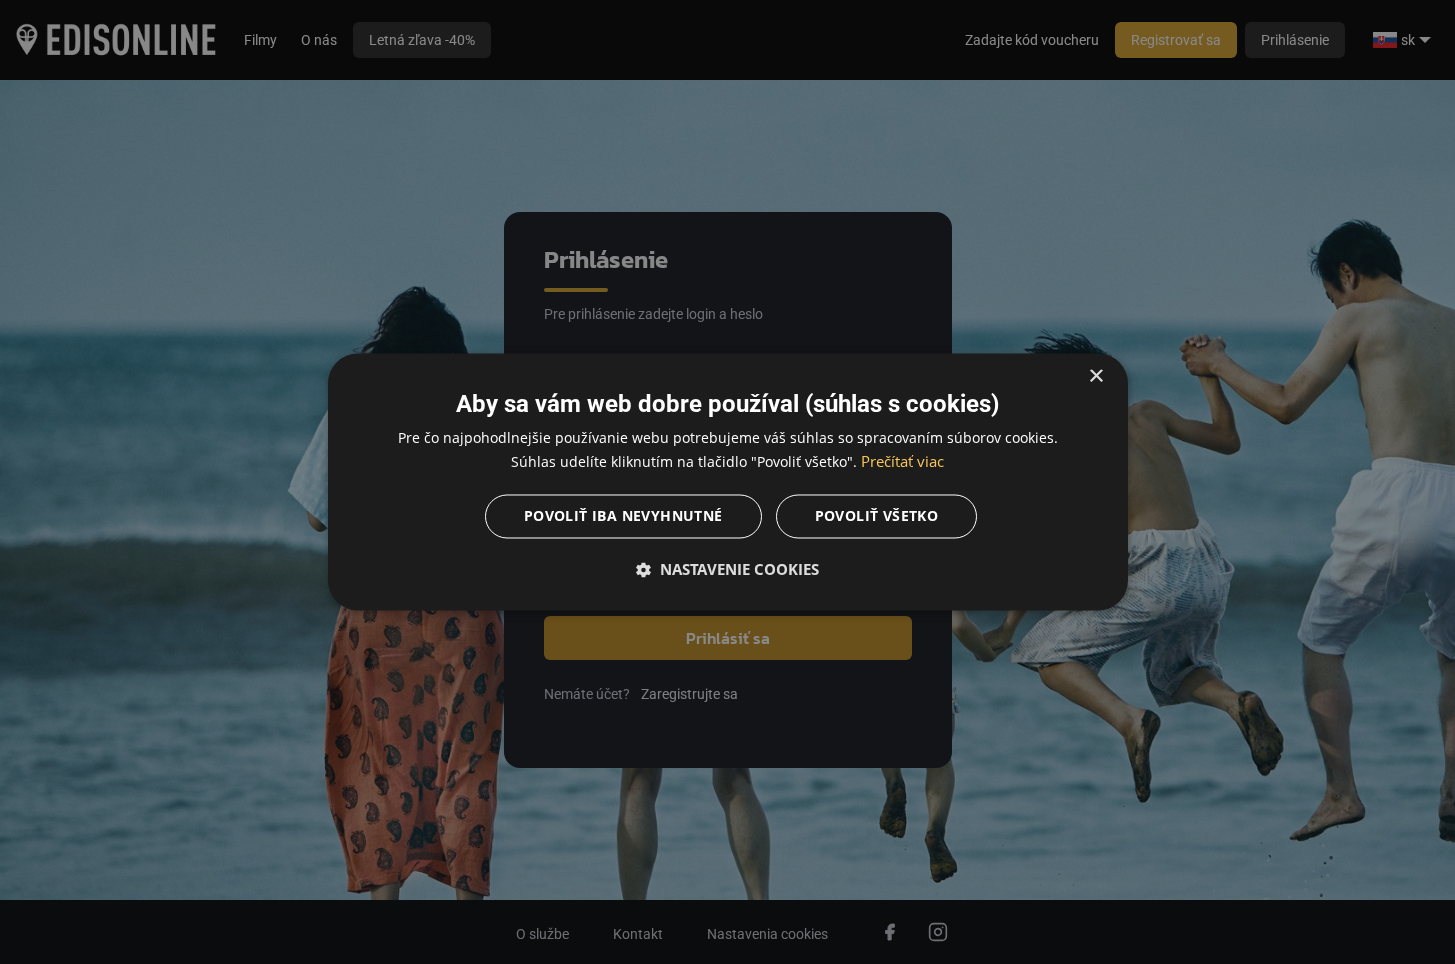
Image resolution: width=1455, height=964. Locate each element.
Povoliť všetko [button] (877, 516)
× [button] (1095, 376)
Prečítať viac (902, 462)
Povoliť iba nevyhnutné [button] (623, 516)
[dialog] (728, 481)
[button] (728, 570)
